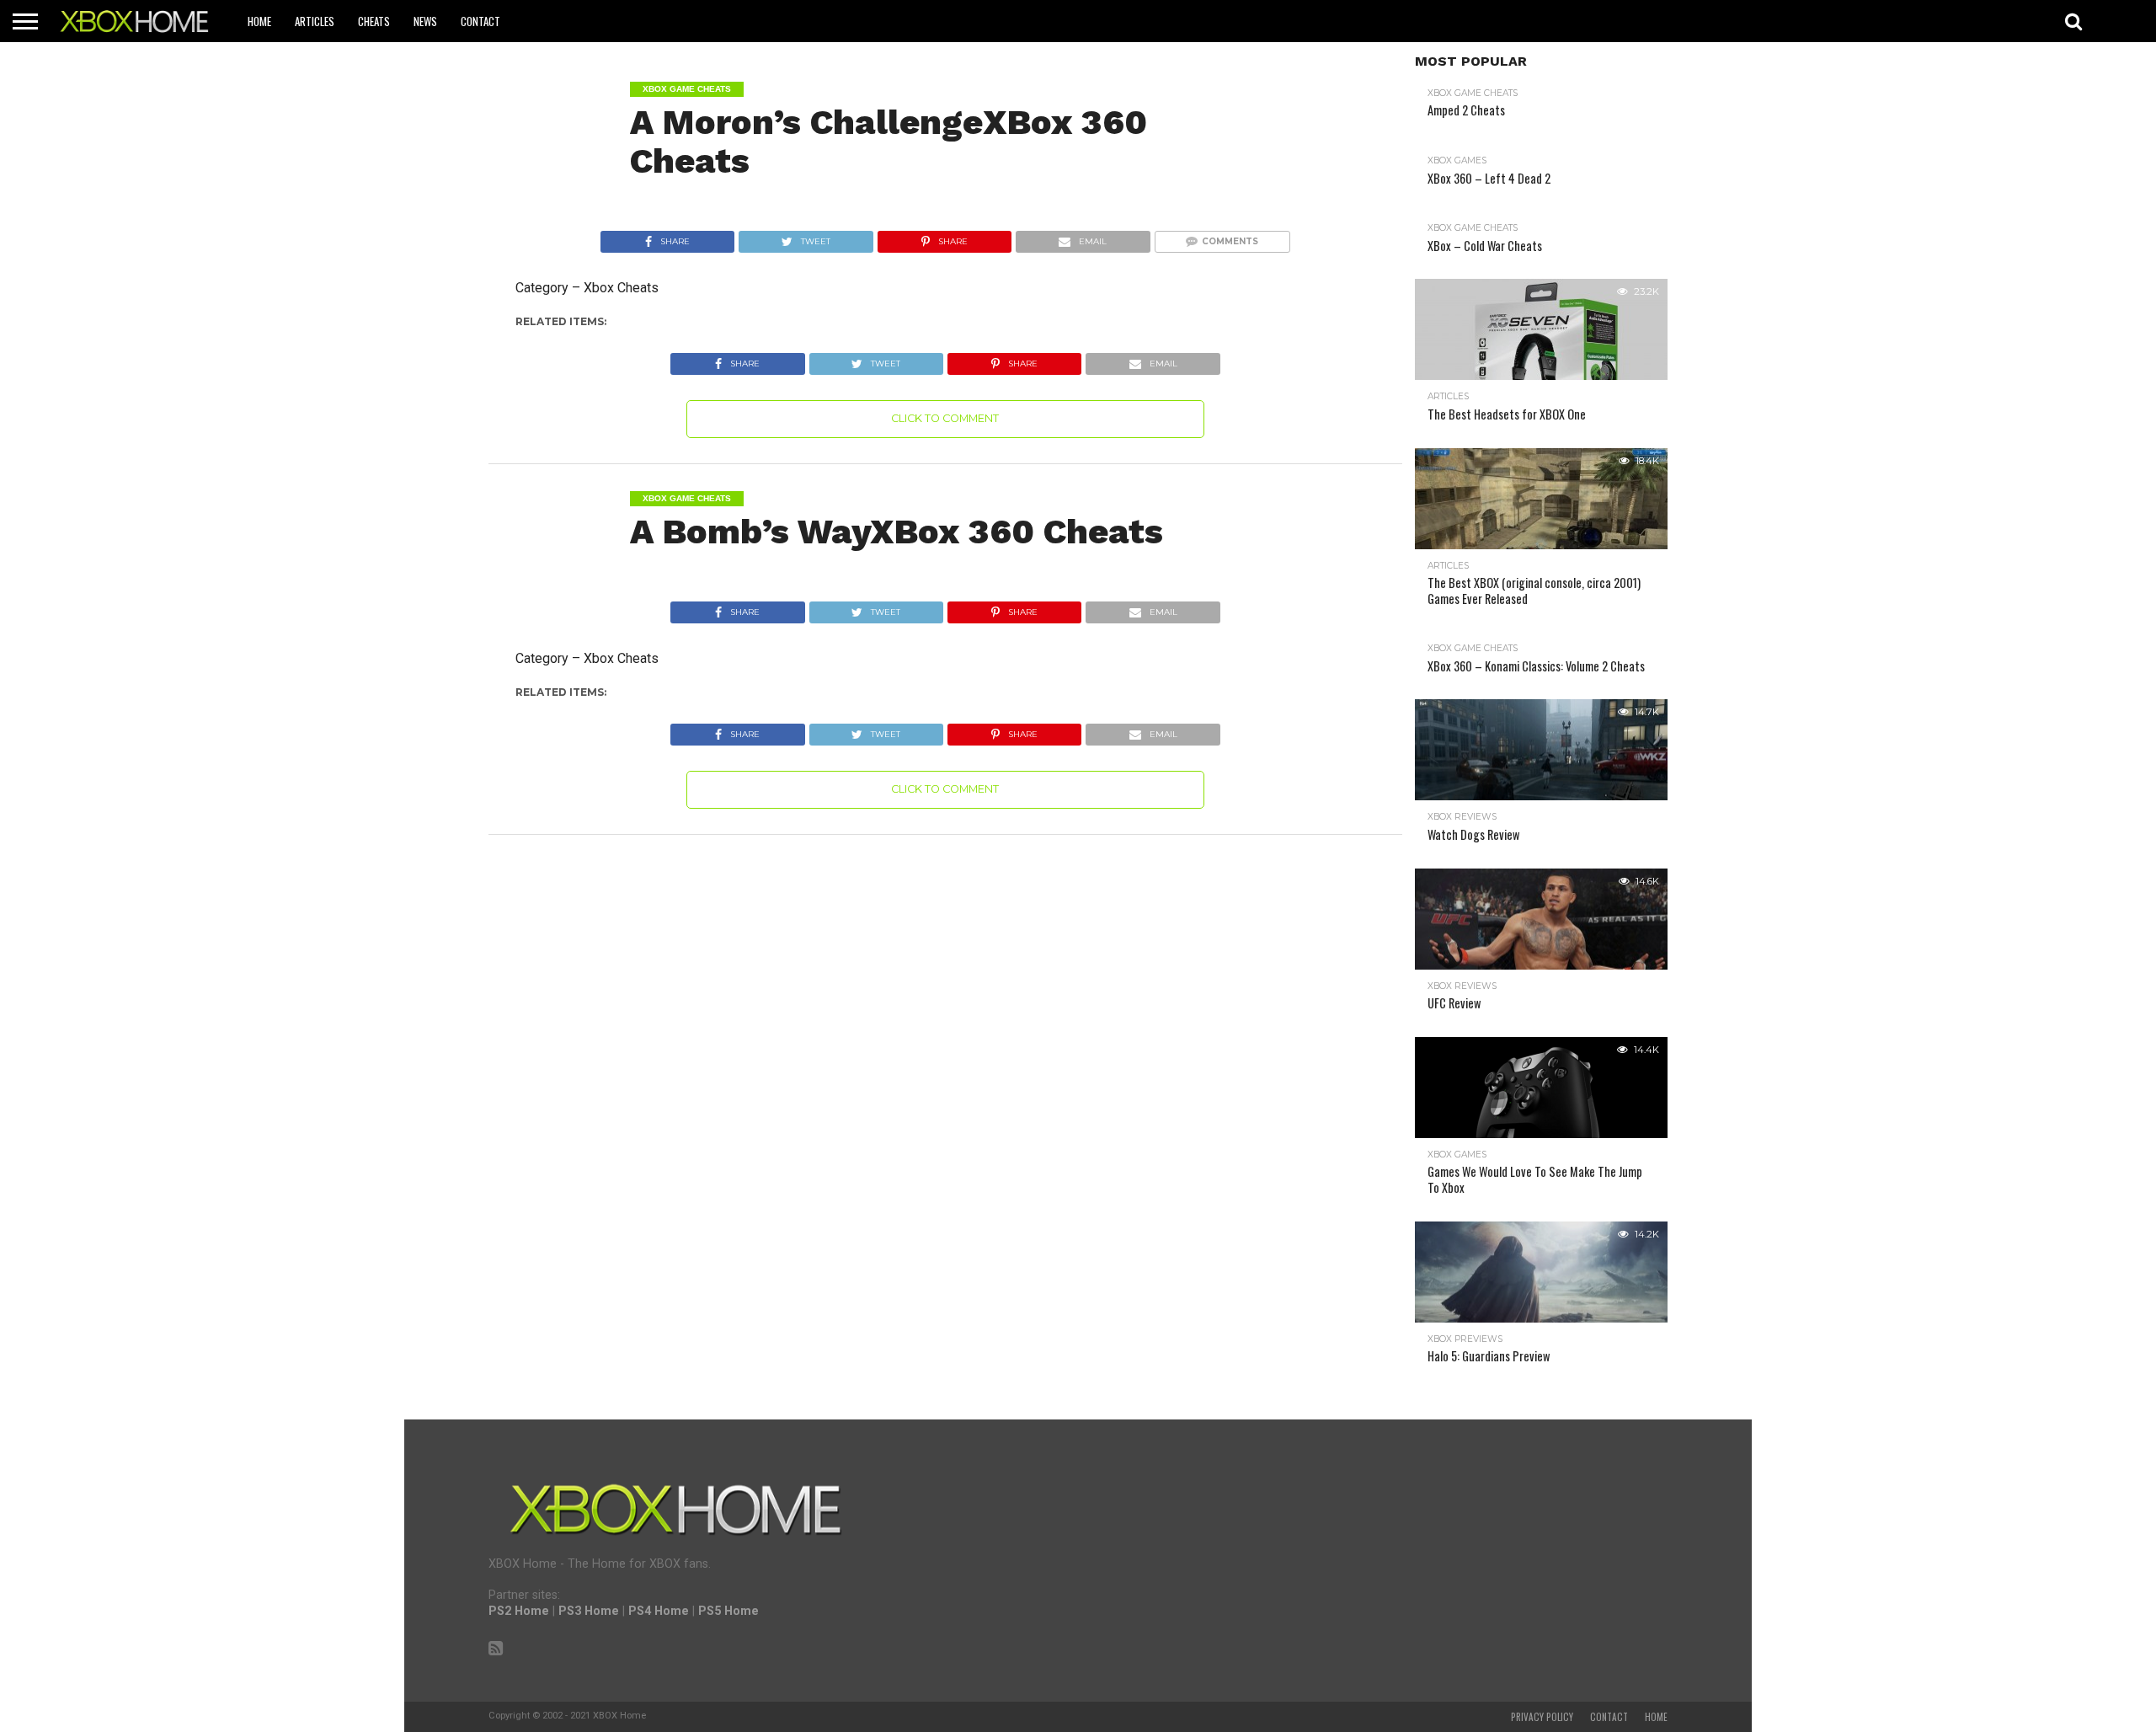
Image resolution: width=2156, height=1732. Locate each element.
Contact (480, 21)
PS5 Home (728, 1611)
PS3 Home (589, 1611)
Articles (315, 21)
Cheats (374, 21)
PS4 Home (659, 1611)
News (425, 21)
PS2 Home (519, 1611)
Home (259, 21)
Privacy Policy (1542, 1717)
